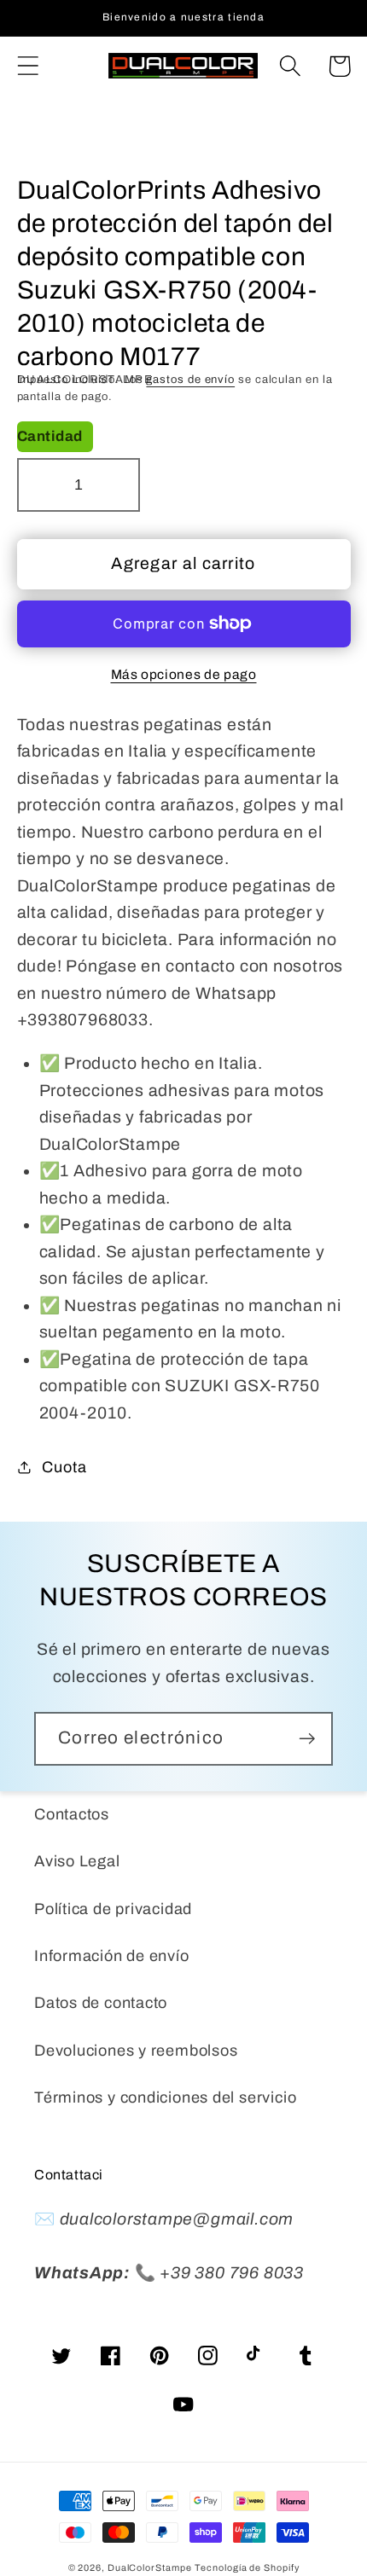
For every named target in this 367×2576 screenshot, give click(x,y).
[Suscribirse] (307, 1739)
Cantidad (50, 436)
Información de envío (112, 1956)
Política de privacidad (113, 1909)
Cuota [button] (64, 1467)
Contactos (72, 1814)
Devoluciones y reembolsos (136, 2051)
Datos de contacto (101, 2003)
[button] (28, 66)
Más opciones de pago (184, 674)
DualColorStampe (150, 2567)
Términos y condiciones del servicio (165, 2097)
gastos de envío (190, 380)
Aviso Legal (77, 1861)
